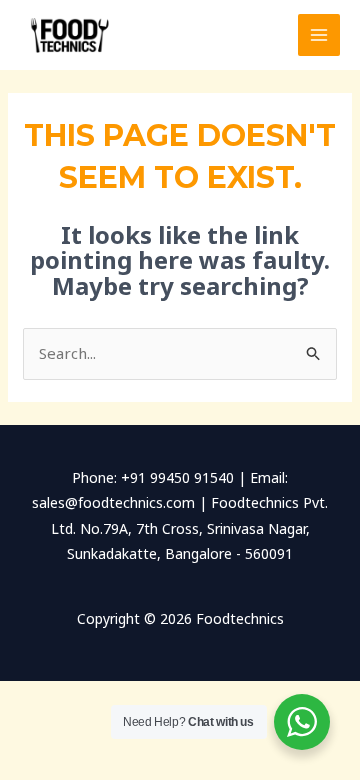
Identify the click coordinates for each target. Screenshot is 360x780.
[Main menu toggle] (319, 35)
